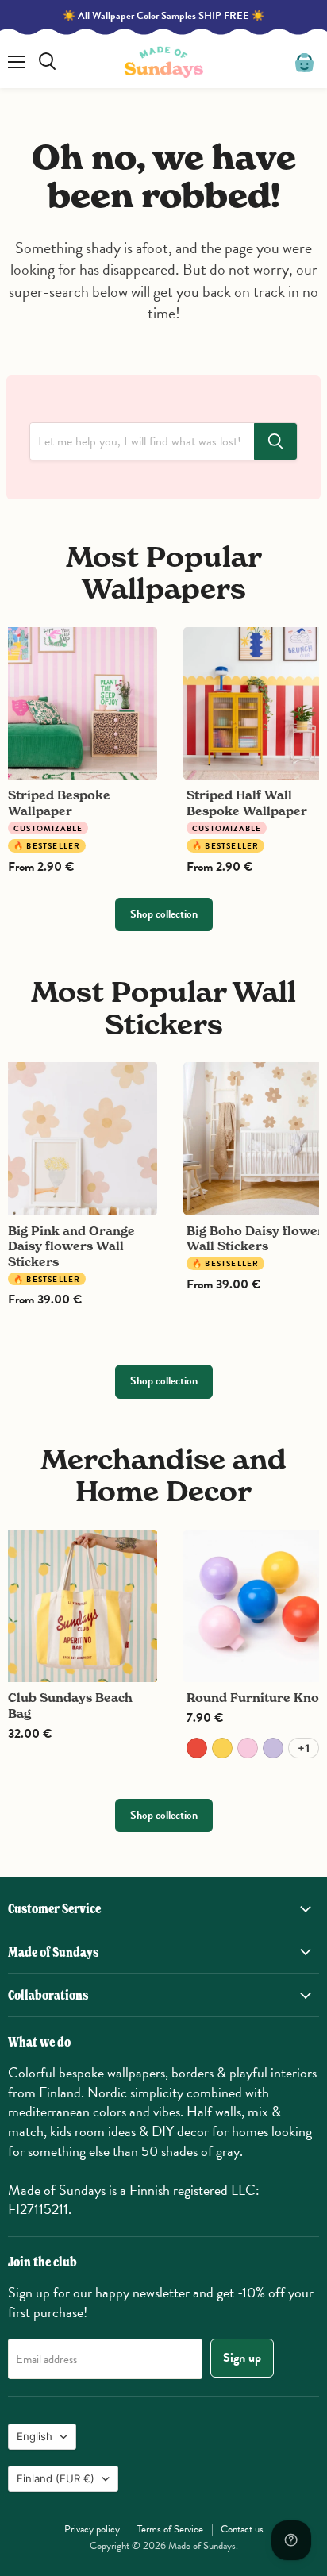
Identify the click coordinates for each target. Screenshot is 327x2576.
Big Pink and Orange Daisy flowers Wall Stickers (71, 1246)
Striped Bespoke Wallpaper (59, 803)
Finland (56, 2478)
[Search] (275, 441)
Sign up (242, 2358)
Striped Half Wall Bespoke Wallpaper (247, 803)
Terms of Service (170, 2529)
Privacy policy (92, 2529)
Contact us (242, 2529)
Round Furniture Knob (257, 1698)
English (35, 2436)
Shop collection (164, 914)
